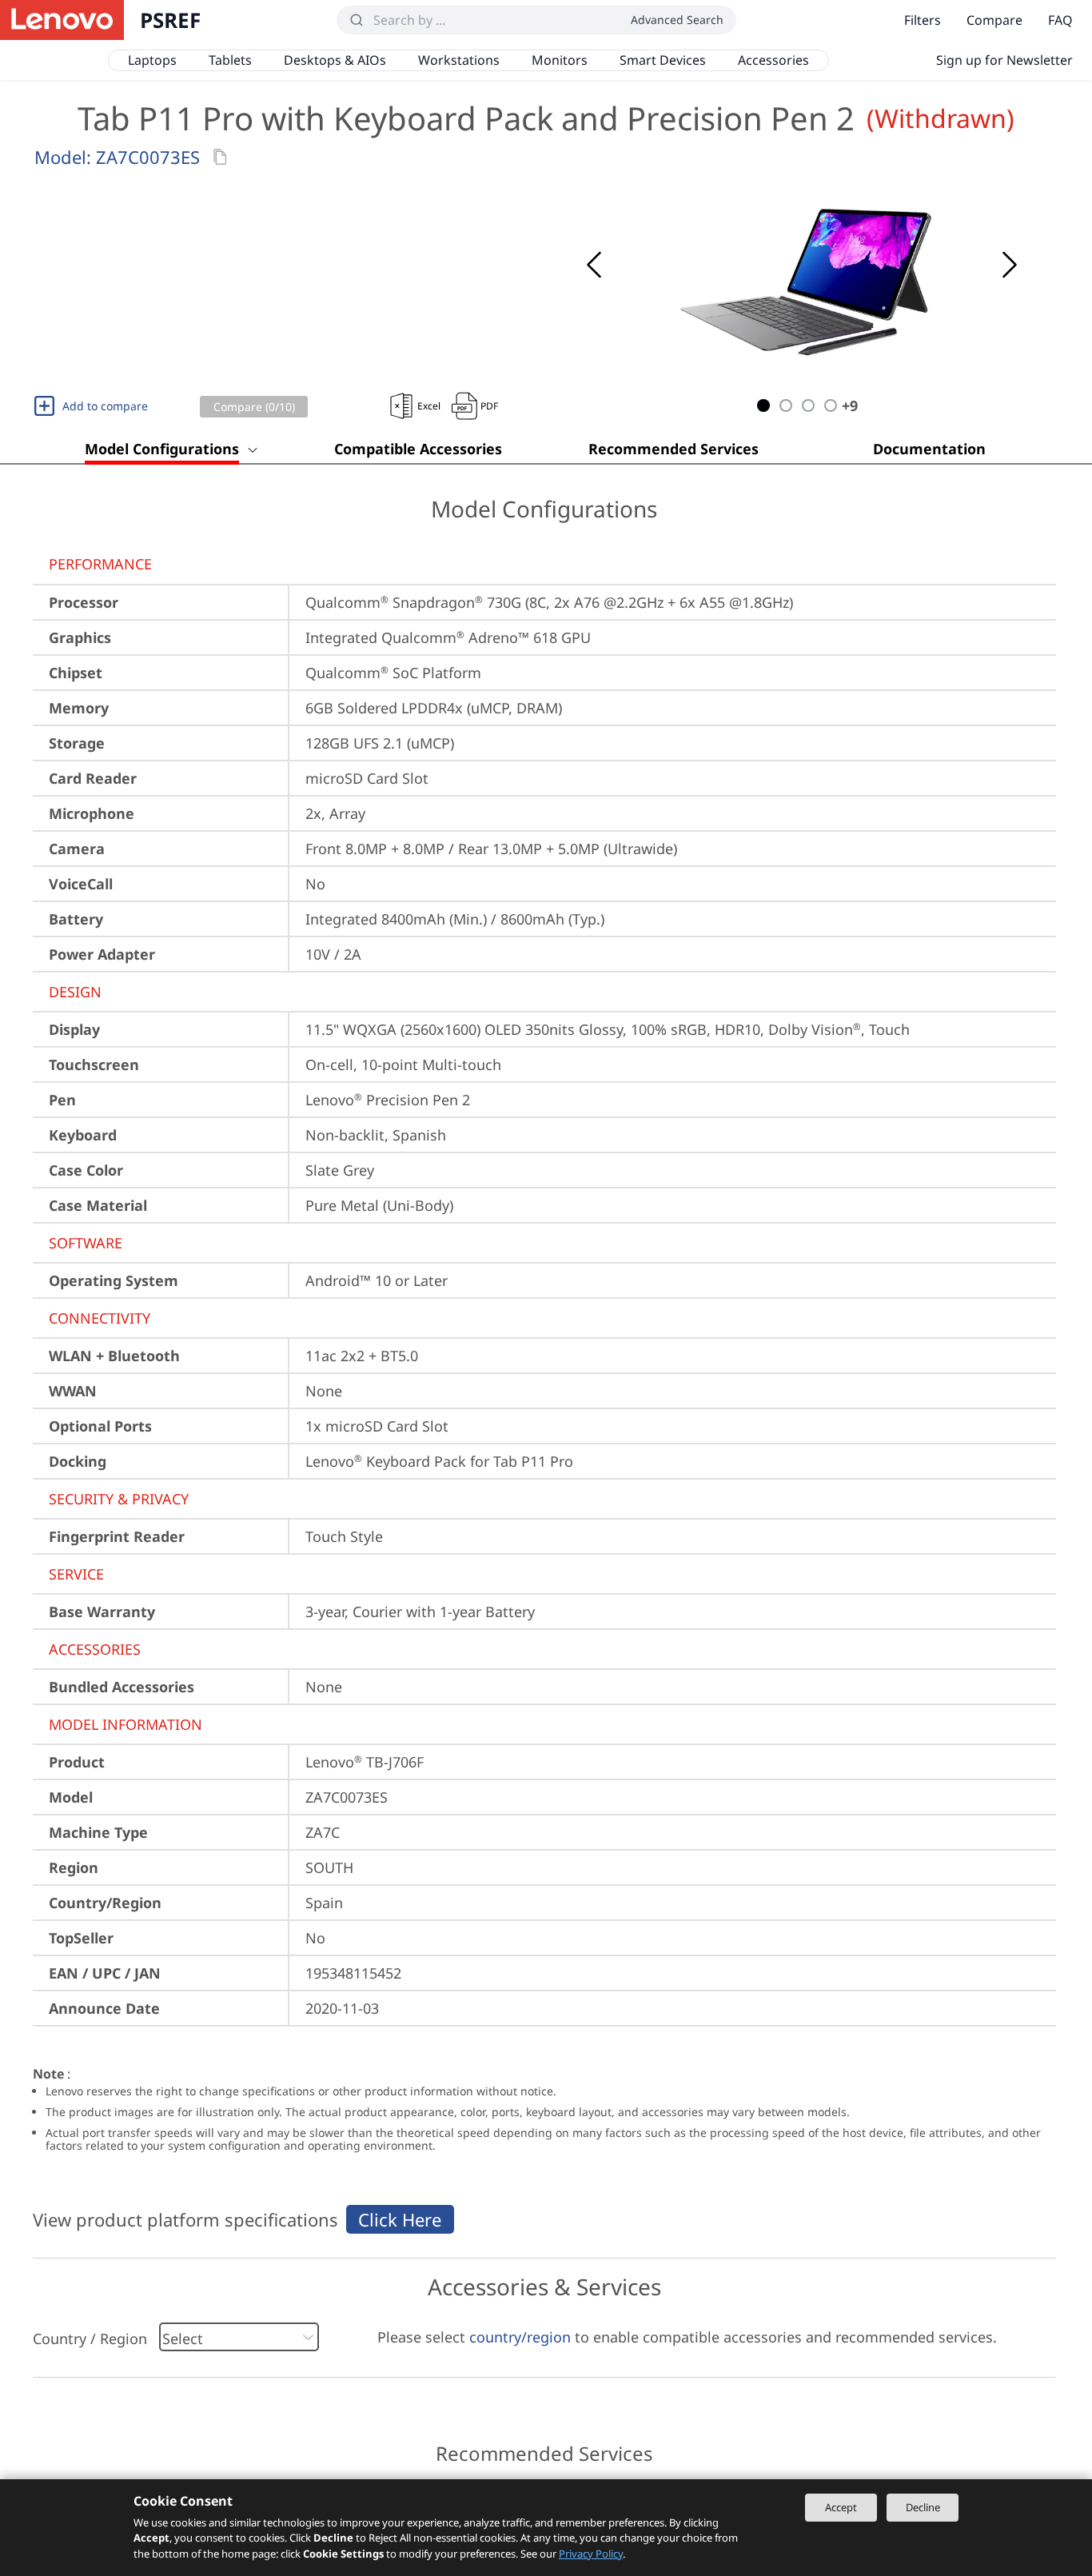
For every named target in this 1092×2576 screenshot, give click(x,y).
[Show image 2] (786, 405)
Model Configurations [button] (162, 449)
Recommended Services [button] (674, 449)
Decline (923, 2507)
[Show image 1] (763, 405)
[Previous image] (594, 265)
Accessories (773, 60)
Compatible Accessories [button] (418, 449)
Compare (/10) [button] (254, 407)
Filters (923, 20)
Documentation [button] (929, 449)
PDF (489, 406)
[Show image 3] (808, 405)
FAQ (1060, 20)
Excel (429, 406)
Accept (841, 2507)
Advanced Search (677, 20)
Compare (994, 20)
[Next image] (1010, 265)
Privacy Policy (591, 2554)
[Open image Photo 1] (802, 265)
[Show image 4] (831, 405)
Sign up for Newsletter (1004, 60)
